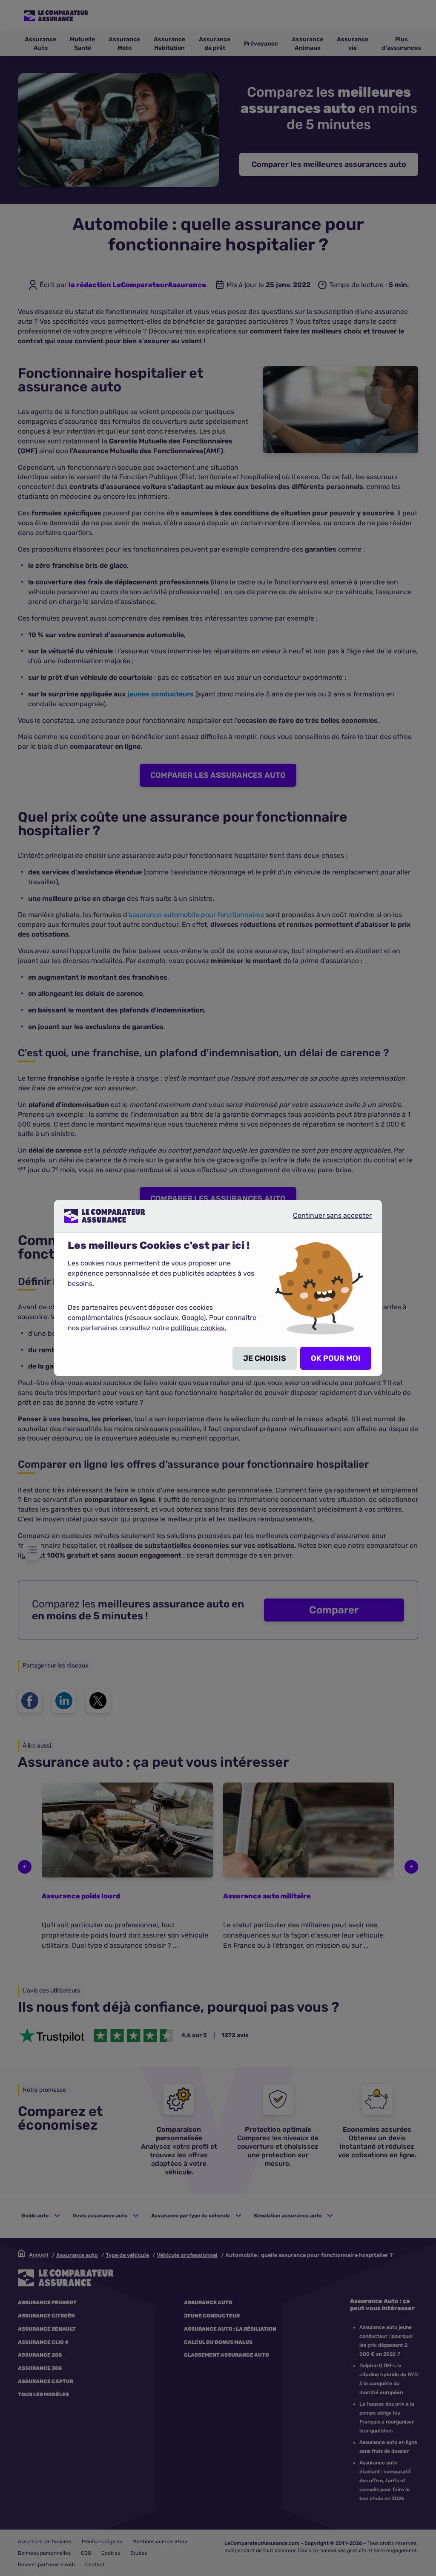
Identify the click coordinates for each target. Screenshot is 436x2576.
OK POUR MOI (336, 1358)
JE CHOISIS (265, 1358)
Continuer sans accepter (325, 1219)
